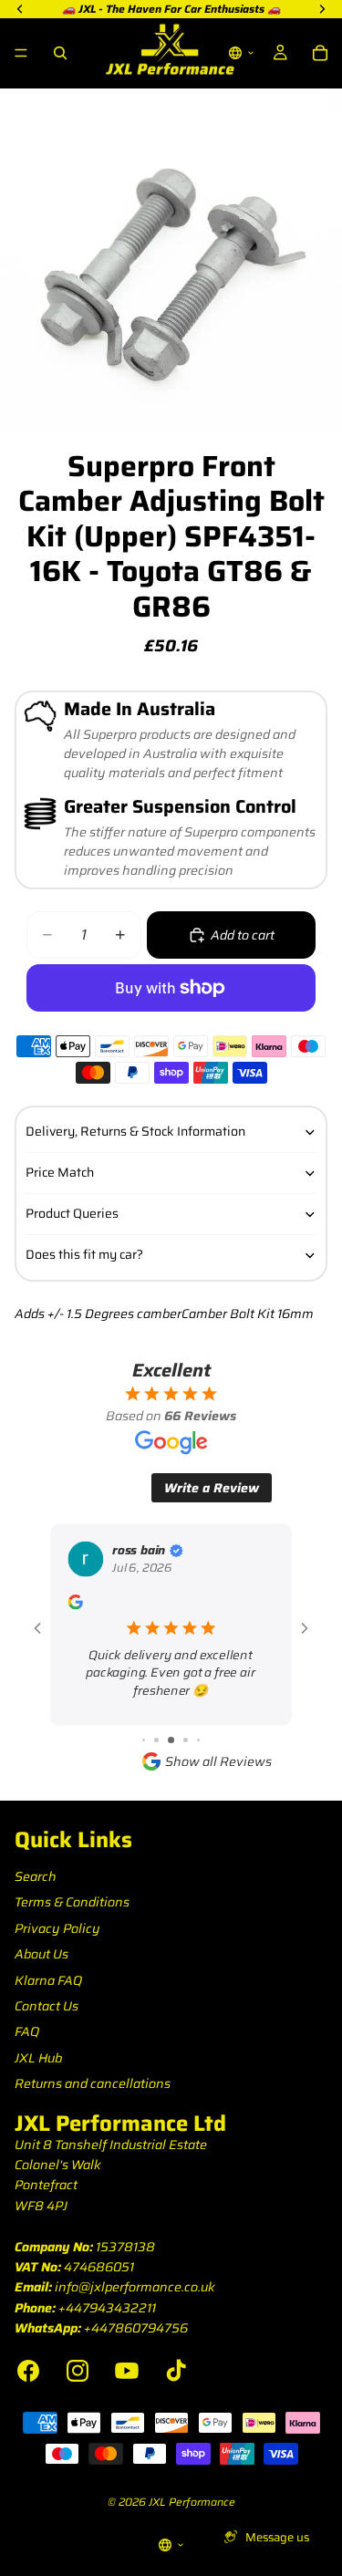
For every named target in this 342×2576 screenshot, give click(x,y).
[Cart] (320, 53)
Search (36, 1876)
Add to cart (243, 935)
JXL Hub (38, 2058)
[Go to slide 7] (198, 1740)
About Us (41, 1954)
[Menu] (21, 53)
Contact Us (47, 2006)
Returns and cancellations (93, 2083)
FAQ (27, 2031)
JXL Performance (192, 2502)
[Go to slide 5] (171, 1740)
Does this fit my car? (84, 1254)
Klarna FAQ (48, 1980)
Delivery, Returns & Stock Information (135, 1131)
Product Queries (72, 1213)
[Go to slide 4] (156, 1740)
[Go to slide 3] (144, 1740)
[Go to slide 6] (186, 1740)
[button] (242, 53)
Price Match (60, 1172)
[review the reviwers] (75, 1602)
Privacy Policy (57, 1928)
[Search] (60, 53)
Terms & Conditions (72, 1902)
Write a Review (212, 1488)
